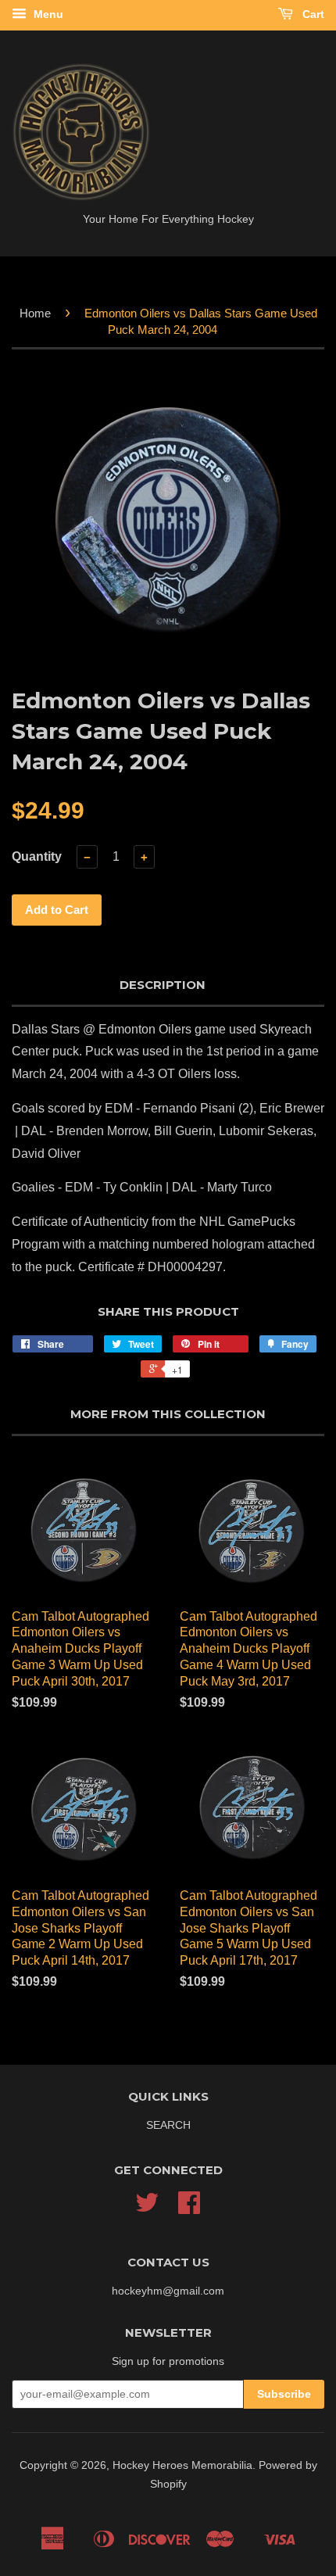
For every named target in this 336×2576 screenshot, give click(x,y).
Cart (312, 14)
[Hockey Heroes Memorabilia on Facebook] (189, 2208)
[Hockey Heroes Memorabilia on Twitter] (147, 2208)
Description (163, 985)
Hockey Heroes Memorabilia (182, 2465)
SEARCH (168, 2125)
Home (35, 313)
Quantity (37, 856)
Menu (47, 14)
